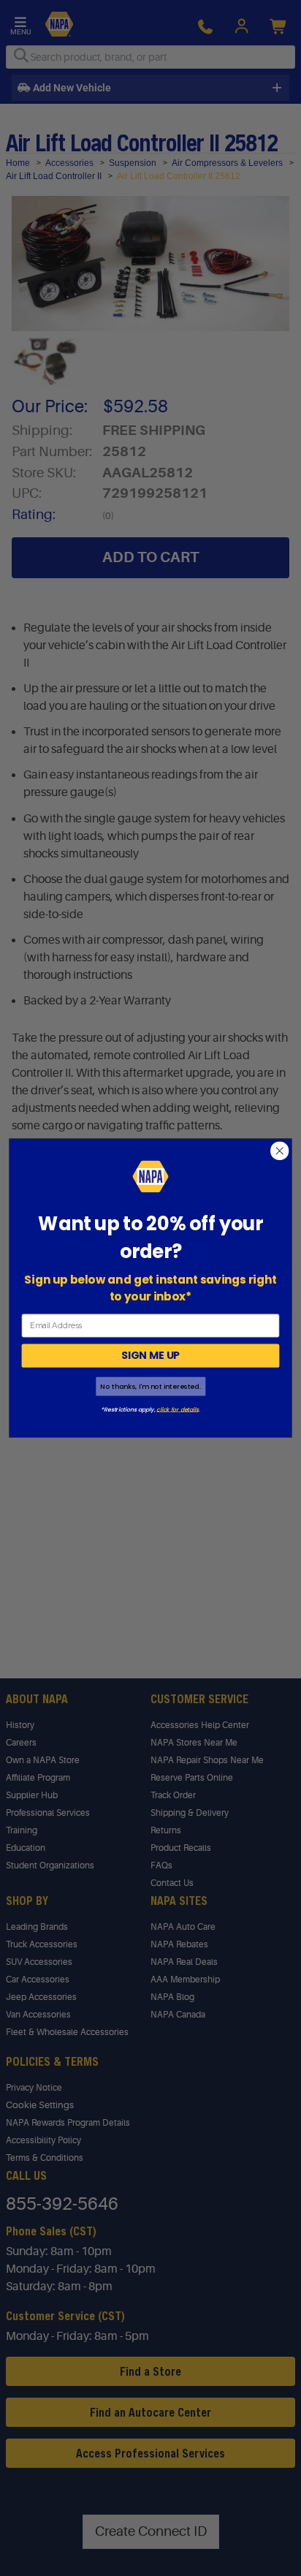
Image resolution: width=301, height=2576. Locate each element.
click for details (177, 1409)
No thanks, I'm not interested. (150, 1386)
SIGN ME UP (150, 1355)
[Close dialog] (279, 1151)
